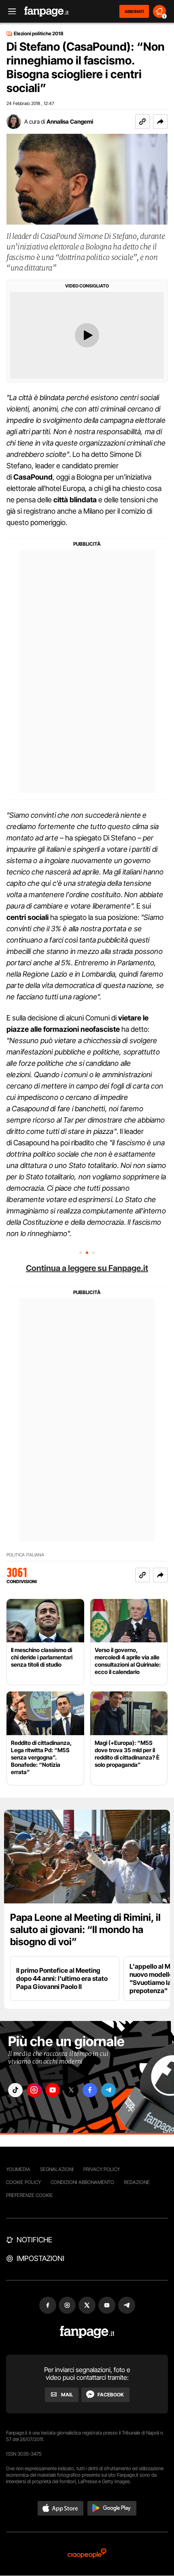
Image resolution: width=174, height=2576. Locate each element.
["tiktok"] (15, 2090)
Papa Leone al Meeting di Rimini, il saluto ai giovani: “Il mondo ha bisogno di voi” (85, 1930)
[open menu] (9, 12)
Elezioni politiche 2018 (39, 34)
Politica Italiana (25, 1555)
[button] (160, 122)
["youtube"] (53, 2090)
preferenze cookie (30, 2195)
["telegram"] (108, 2090)
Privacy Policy (102, 2169)
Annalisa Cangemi (70, 121)
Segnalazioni (57, 2169)
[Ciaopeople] (87, 2554)
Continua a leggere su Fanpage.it (87, 1268)
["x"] (71, 2090)
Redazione (137, 2182)
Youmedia (18, 2169)
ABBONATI (134, 11)
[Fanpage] (87, 2332)
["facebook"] (90, 2090)
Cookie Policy (23, 2182)
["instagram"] (34, 2090)
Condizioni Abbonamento (82, 2182)
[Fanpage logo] (47, 12)
